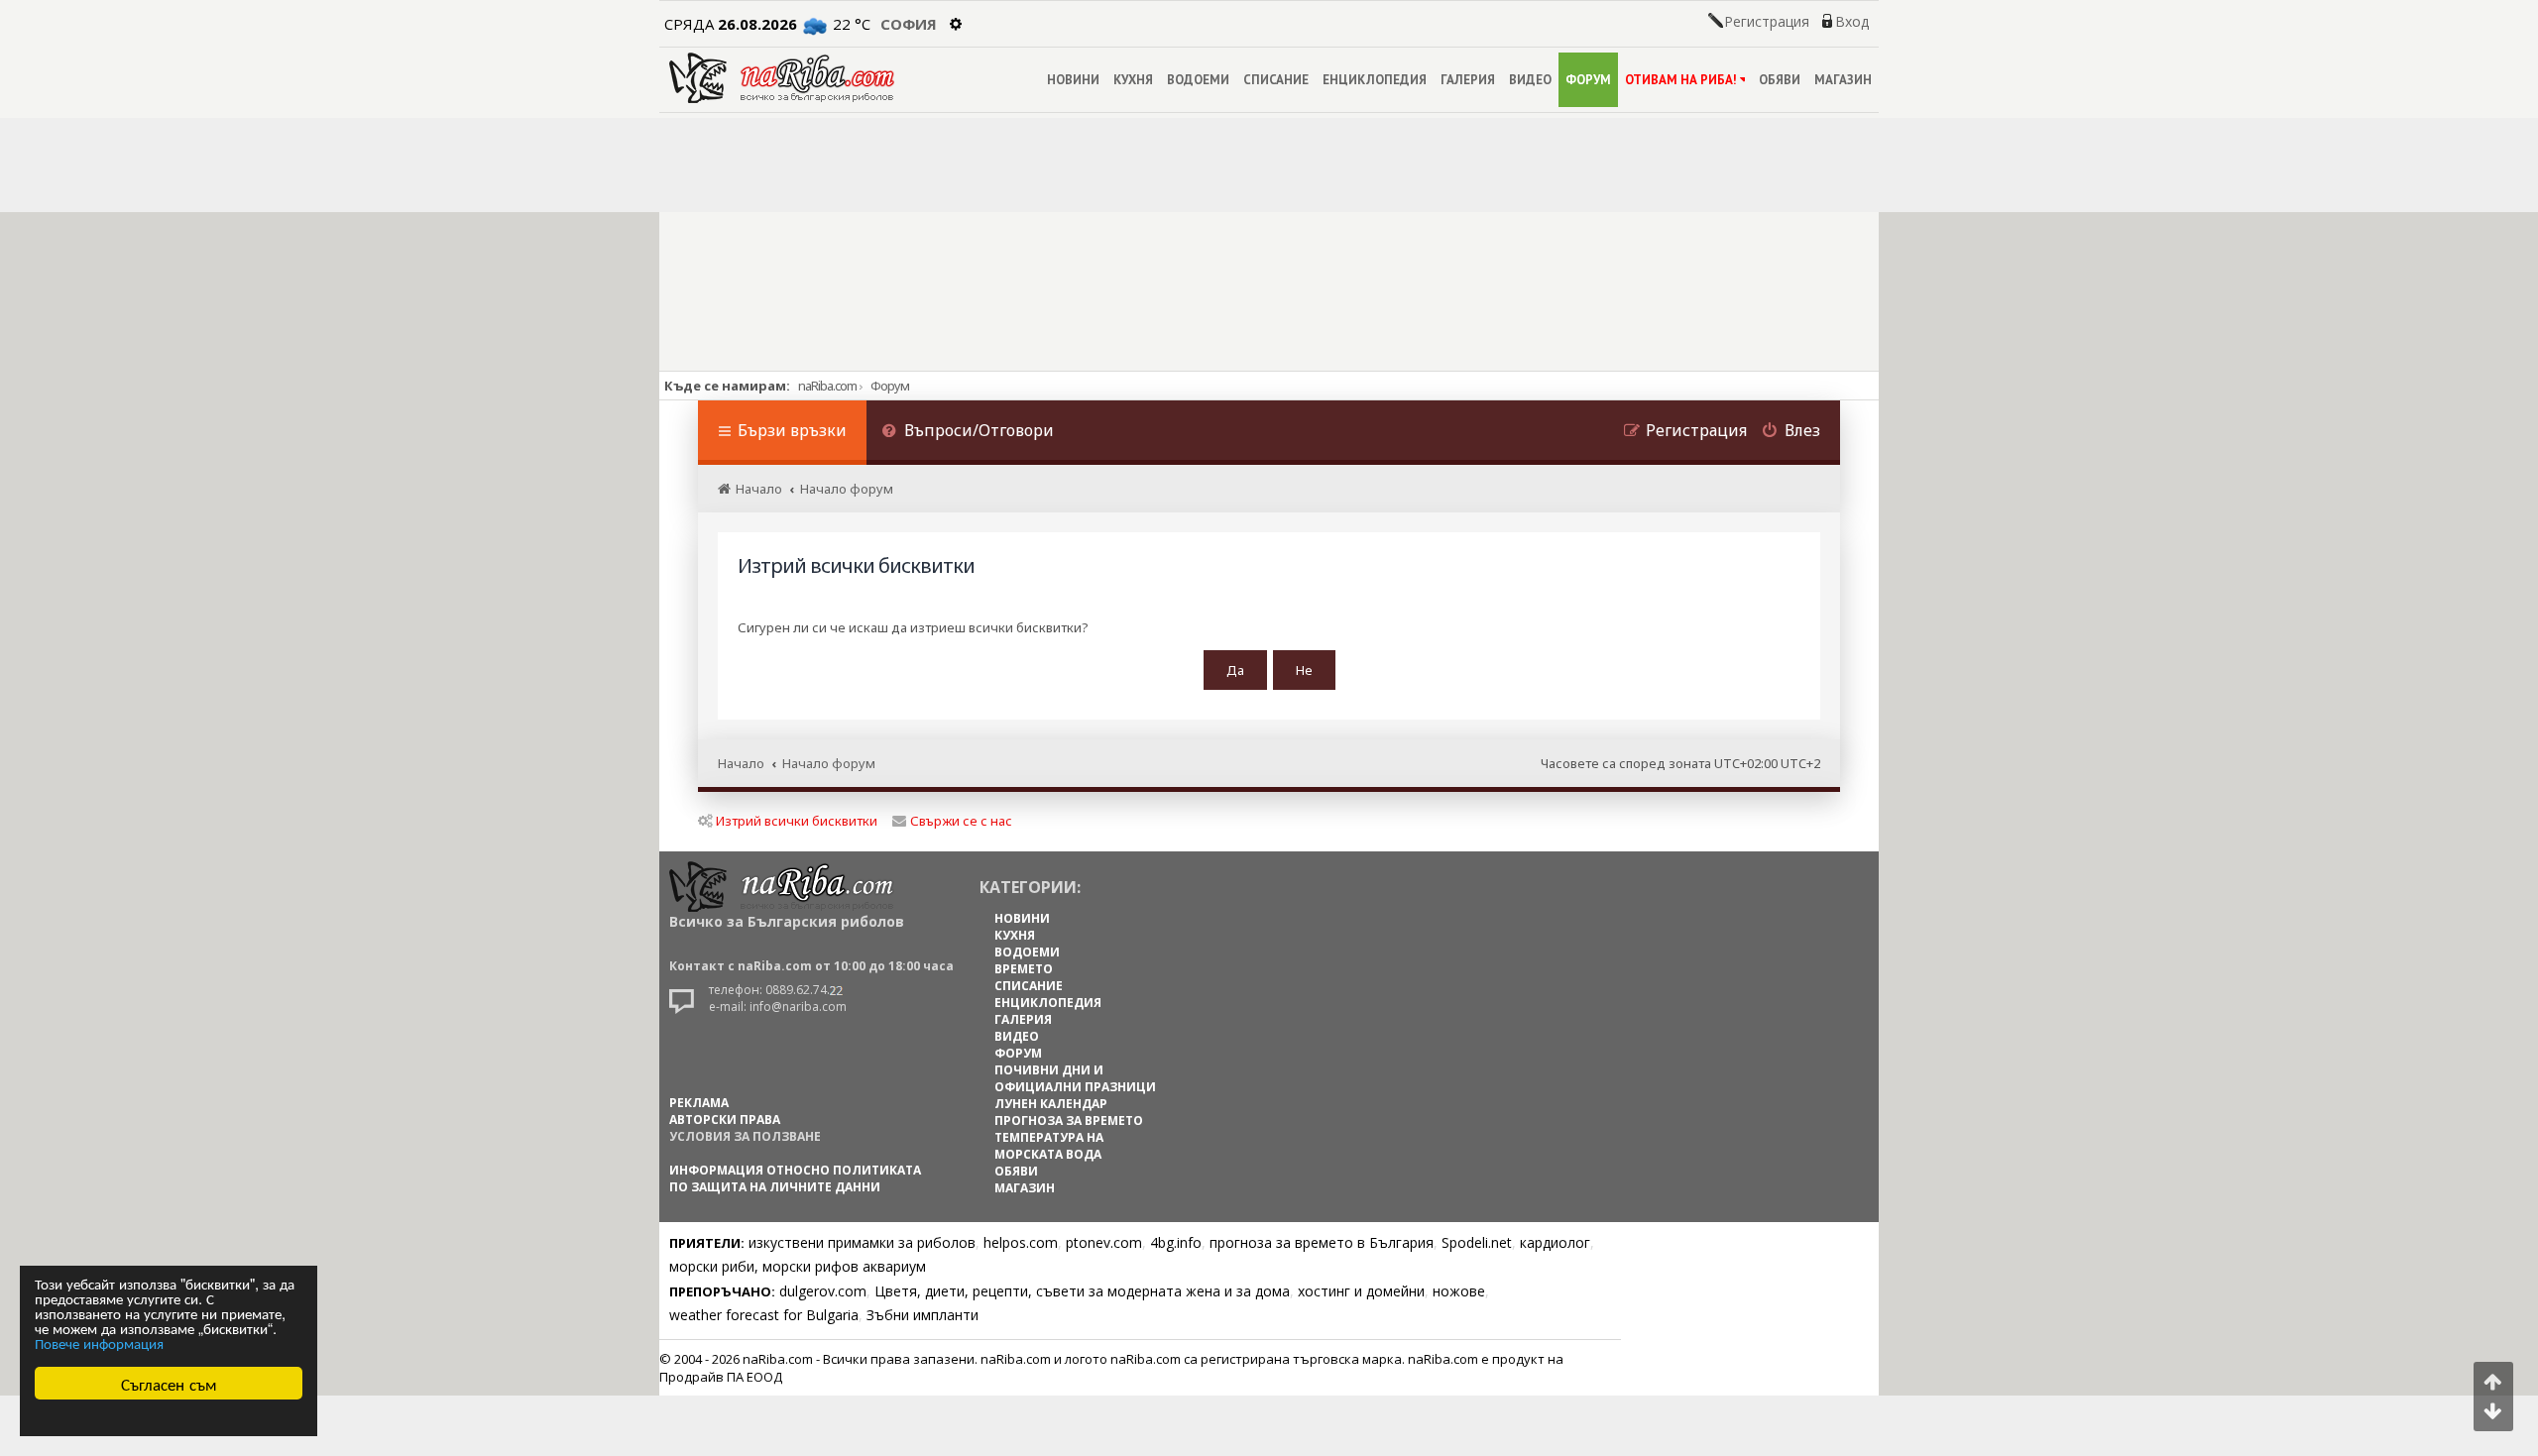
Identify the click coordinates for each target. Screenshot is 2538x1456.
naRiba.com (827, 386)
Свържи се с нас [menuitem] (961, 821)
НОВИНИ (1073, 80)
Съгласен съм (169, 1383)
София (909, 24)
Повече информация (99, 1343)
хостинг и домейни (1361, 1291)
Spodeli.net (1477, 1242)
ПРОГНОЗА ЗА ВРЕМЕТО (1069, 1120)
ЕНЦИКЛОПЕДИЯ (1375, 80)
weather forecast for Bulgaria (764, 1315)
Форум (890, 386)
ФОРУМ (1588, 80)
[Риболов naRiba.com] (782, 78)
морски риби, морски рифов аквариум (798, 1266)
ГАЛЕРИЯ (1468, 80)
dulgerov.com (823, 1291)
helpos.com (1021, 1242)
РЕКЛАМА (699, 1103)
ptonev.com (1104, 1242)
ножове (1459, 1291)
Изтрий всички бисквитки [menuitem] (797, 821)
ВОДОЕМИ (1198, 80)
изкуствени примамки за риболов (862, 1242)
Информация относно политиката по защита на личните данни (795, 1178)
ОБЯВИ (1780, 80)
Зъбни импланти (923, 1315)
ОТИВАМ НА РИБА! (1681, 80)
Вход (1852, 22)
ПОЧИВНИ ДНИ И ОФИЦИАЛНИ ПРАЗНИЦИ (1075, 1078)
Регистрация (1767, 22)
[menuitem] (968, 433)
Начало (741, 763)
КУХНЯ (1133, 80)
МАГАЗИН (1843, 80)
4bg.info (1176, 1242)
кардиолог (1555, 1242)
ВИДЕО (1530, 80)
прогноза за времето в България (1322, 1242)
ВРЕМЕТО (1024, 969)
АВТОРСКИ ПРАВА (725, 1120)
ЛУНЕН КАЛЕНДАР (1051, 1104)
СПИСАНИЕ (1276, 80)
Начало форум (829, 763)
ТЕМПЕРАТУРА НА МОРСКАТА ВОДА (1049, 1146)
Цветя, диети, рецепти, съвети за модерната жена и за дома (1082, 1291)
